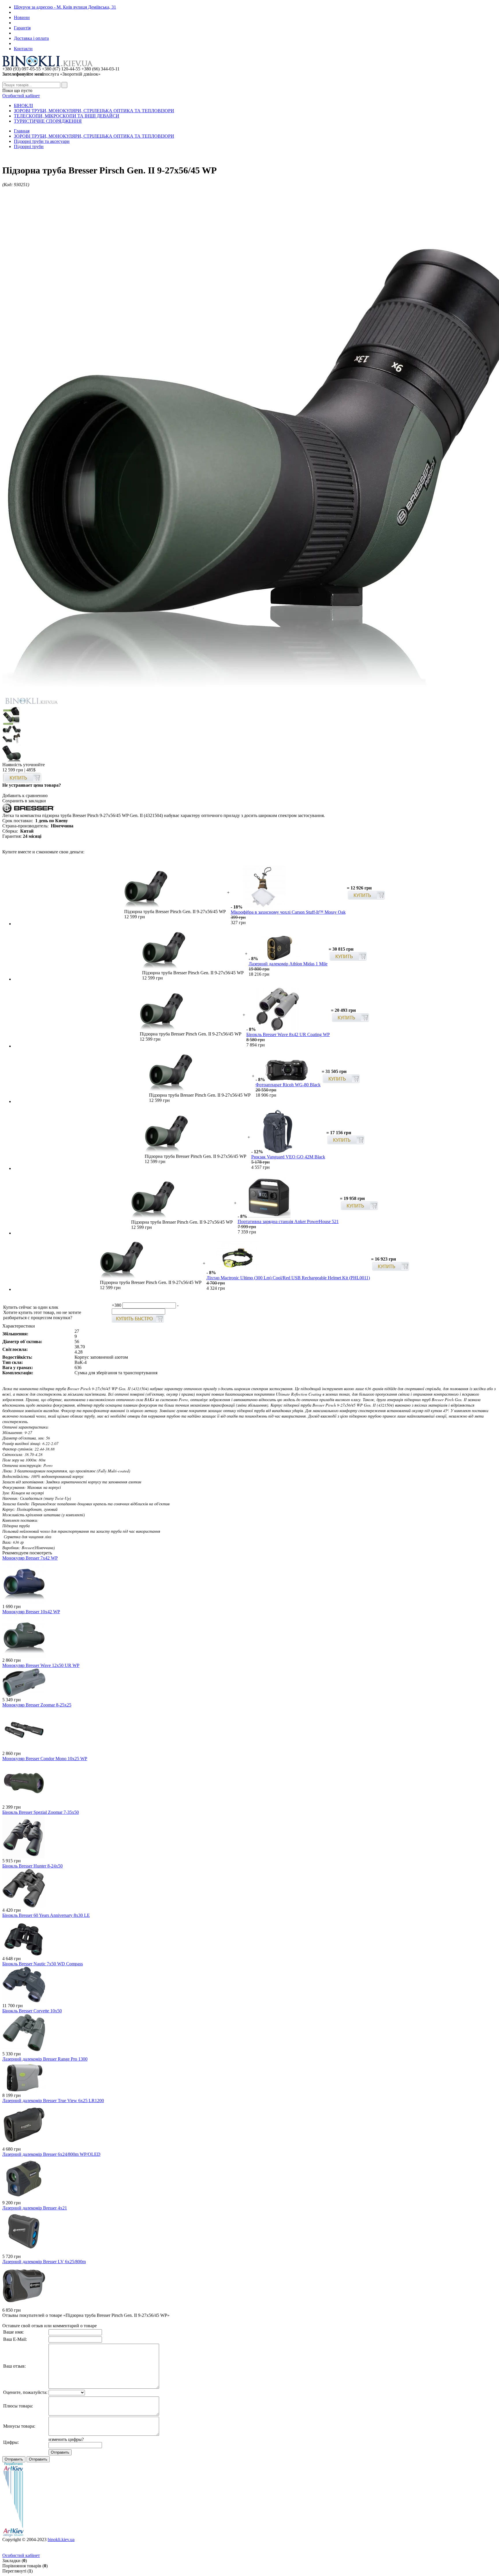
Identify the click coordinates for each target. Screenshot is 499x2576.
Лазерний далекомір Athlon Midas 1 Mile (288, 964)
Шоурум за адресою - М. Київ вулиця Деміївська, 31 (65, 7)
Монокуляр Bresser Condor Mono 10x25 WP (45, 1759)
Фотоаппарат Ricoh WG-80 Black (288, 1085)
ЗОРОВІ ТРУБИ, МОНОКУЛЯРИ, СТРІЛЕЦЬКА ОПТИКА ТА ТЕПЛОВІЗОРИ (94, 111)
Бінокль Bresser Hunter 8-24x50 (32, 1866)
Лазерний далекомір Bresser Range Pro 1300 (45, 2059)
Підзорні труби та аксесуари (42, 141)
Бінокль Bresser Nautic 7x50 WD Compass (43, 1964)
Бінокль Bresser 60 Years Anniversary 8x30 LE (46, 1915)
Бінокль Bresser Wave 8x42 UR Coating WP (288, 1034)
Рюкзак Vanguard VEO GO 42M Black (288, 1157)
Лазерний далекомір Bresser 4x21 (35, 2208)
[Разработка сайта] (13, 2535)
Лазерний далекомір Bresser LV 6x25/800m (44, 2262)
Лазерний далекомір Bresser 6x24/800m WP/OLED (51, 2154)
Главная (22, 131)
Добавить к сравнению (25, 796)
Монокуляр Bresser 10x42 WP (31, 1612)
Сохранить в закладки (24, 801)
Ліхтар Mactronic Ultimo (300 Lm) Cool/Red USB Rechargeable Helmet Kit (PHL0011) (288, 1278)
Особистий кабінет (21, 96)
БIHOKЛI (23, 105)
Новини (22, 17)
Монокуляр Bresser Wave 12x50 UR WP (41, 1665)
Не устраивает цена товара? (32, 785)
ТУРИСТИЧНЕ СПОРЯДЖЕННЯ (48, 121)
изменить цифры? (66, 2439)
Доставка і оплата (31, 38)
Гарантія (22, 28)
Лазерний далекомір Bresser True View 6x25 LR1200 (53, 2101)
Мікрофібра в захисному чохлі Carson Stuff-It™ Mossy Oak (288, 912)
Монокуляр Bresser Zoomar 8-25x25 (37, 1705)
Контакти (23, 49)
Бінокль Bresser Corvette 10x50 (32, 2011)
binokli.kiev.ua (61, 2539)
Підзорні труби (29, 146)
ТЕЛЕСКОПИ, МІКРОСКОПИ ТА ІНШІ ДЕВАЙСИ (67, 116)
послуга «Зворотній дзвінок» (51, 74)
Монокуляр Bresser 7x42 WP (30, 1558)
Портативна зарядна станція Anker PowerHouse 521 (288, 1221)
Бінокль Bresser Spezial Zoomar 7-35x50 (41, 1812)
